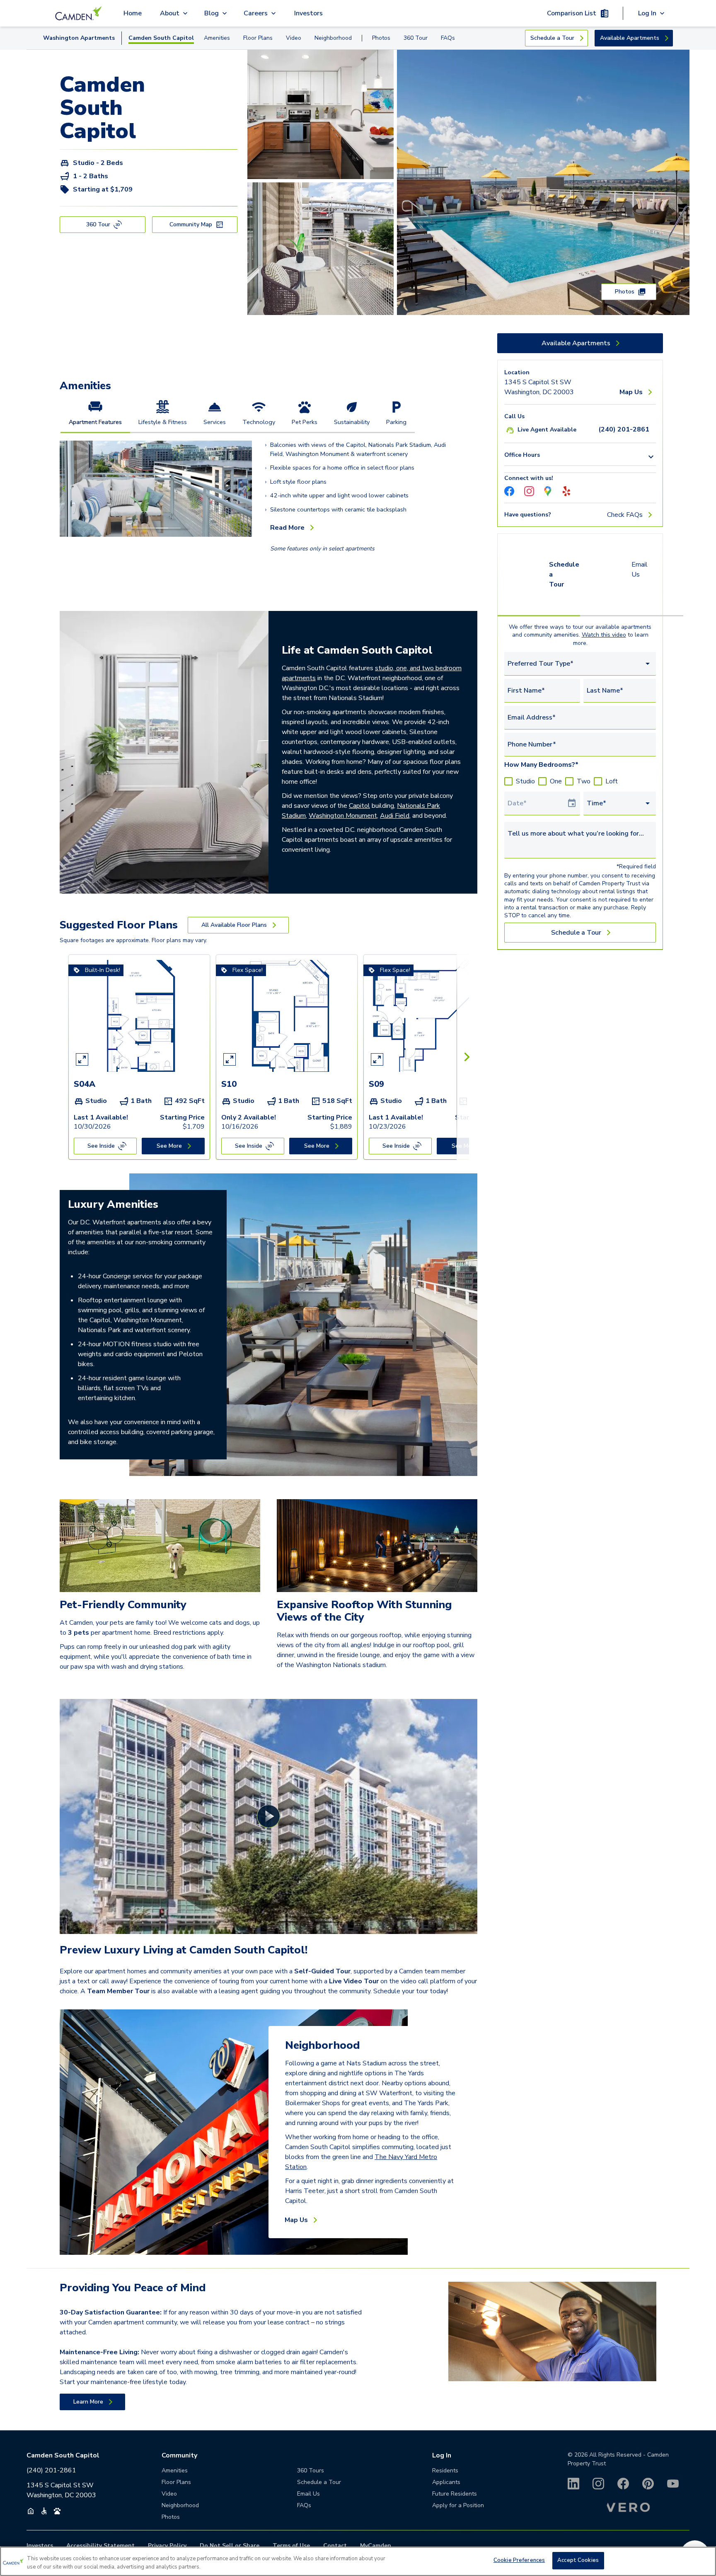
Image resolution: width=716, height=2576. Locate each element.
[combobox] (580, 664)
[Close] (703, 2560)
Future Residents (455, 2494)
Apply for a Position (458, 2505)
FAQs (448, 38)
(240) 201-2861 (51, 2470)
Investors (308, 13)
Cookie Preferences (519, 2560)
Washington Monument (343, 816)
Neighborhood (333, 38)
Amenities (217, 38)
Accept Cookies (578, 2560)
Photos (381, 38)
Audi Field (395, 816)
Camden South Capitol (161, 38)
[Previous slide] (65, 489)
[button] (137, 528)
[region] (358, 2561)
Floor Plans (258, 38)
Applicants (446, 2482)
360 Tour (416, 38)
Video (294, 38)
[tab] (95, 416)
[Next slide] (247, 489)
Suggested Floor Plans (119, 925)
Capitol (359, 806)
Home (133, 13)
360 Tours (311, 2471)
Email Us (640, 569)
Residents (445, 2471)
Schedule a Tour (564, 574)
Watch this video (604, 635)
